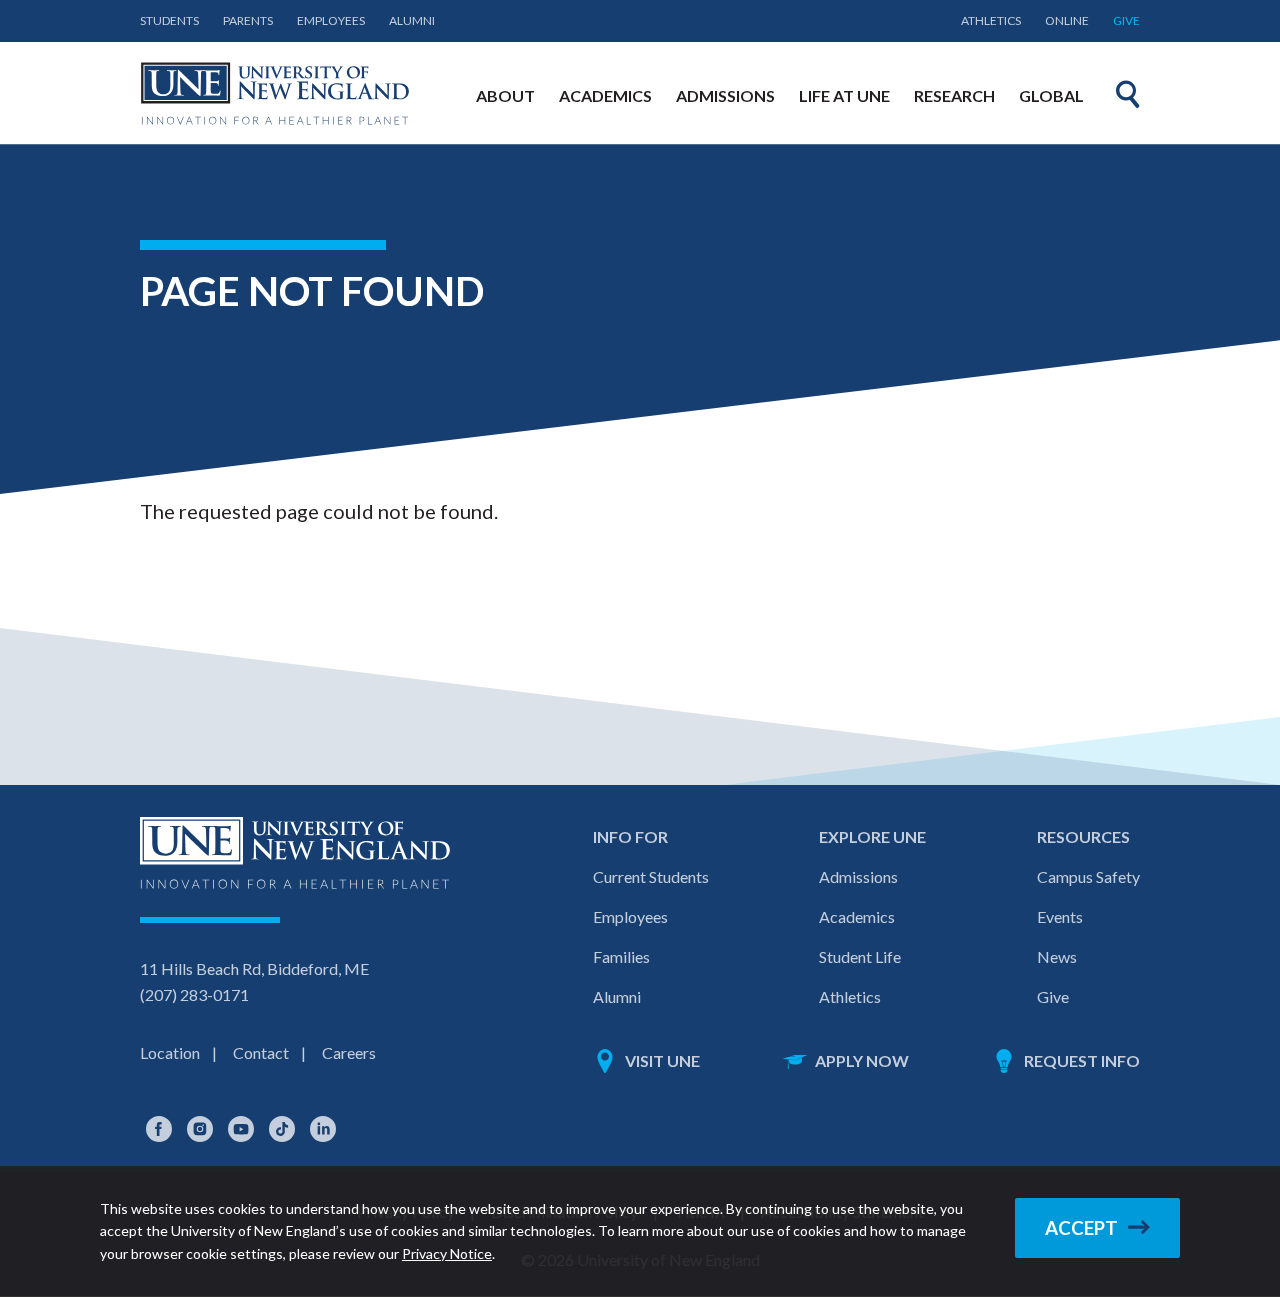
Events (1060, 916)
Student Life (860, 956)
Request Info (1082, 1060)
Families (621, 956)
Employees (331, 20)
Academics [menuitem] (605, 95)
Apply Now (862, 1060)
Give (1126, 20)
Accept (1081, 1228)
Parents (248, 20)
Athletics (991, 20)
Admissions (858, 876)
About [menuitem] (505, 95)
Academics (857, 916)
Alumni (412, 20)
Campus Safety (1088, 876)
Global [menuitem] (1051, 95)
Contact (261, 1052)
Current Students (651, 876)
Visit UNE (662, 1060)
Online (1067, 20)
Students (169, 20)
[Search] (1128, 94)
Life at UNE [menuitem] (844, 95)
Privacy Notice (447, 1253)
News (1057, 956)
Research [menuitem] (954, 95)
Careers (349, 1052)
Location (170, 1052)
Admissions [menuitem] (725, 95)
